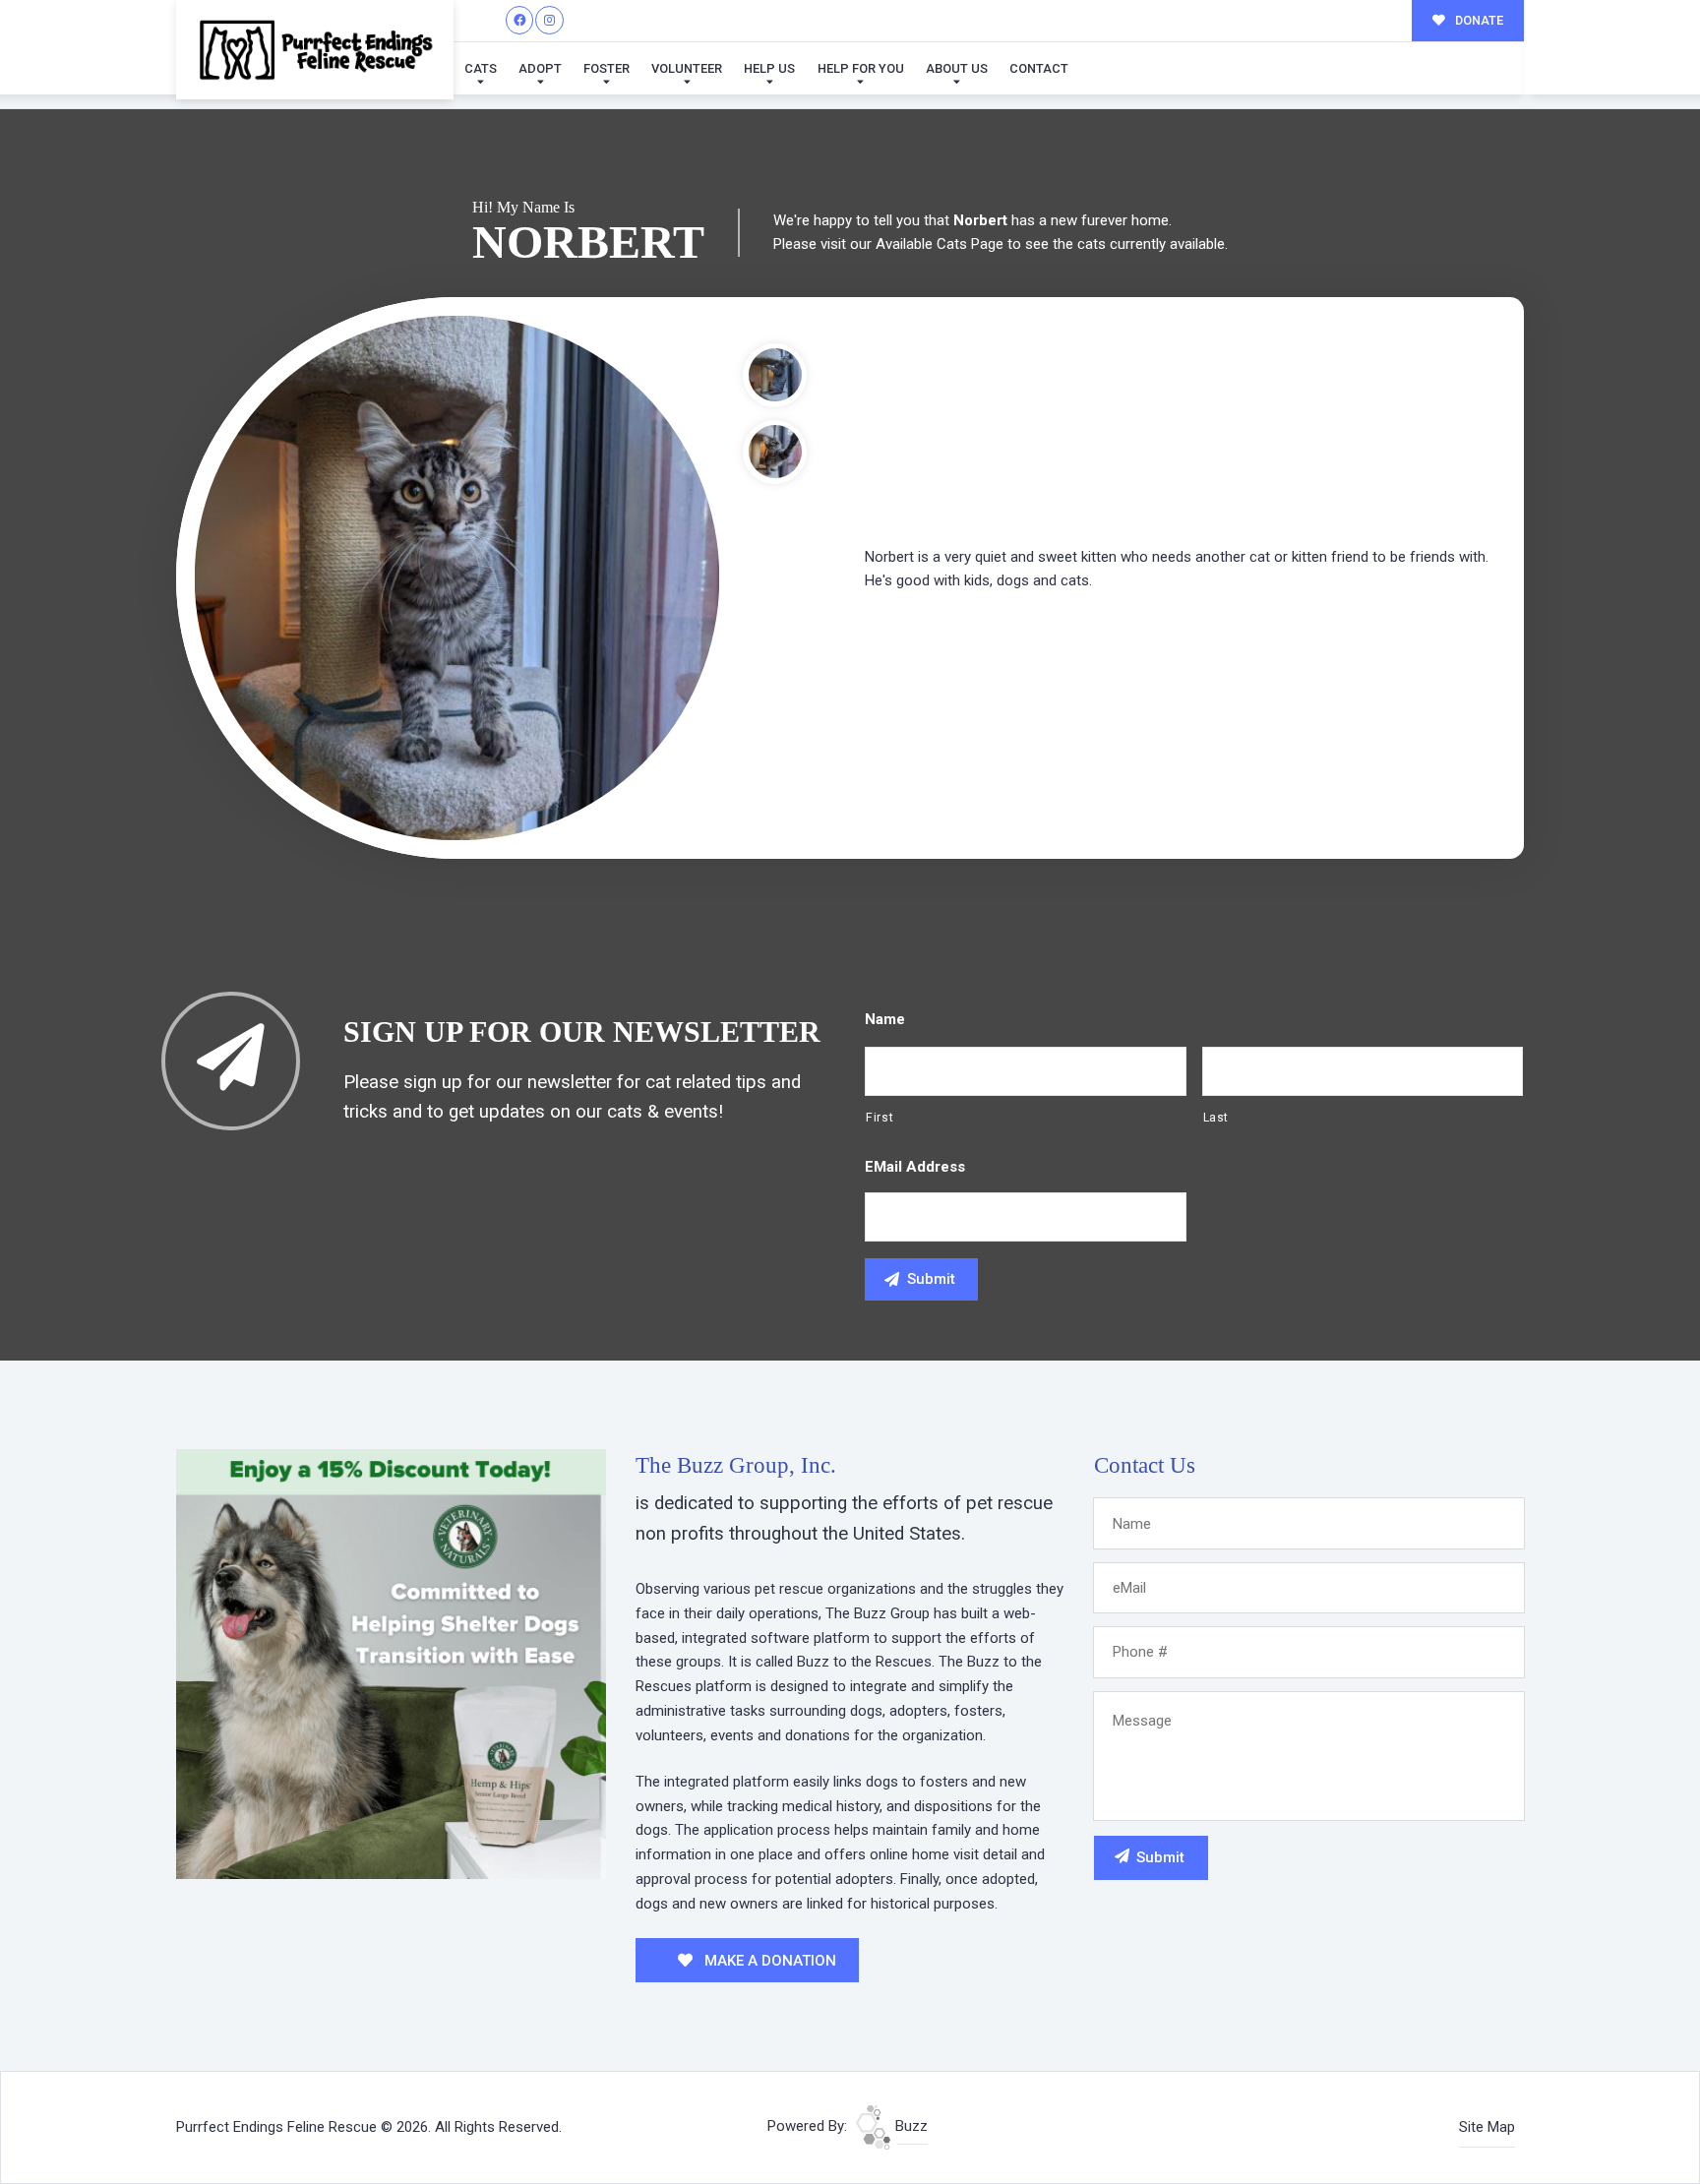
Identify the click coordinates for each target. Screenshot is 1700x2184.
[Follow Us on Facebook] (520, 20)
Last (1216, 1118)
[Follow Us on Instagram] (549, 20)
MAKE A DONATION (768, 1961)
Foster (607, 68)
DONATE (1478, 20)
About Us (957, 68)
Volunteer (687, 68)
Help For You (861, 68)
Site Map (1487, 2127)
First (880, 1118)
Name (885, 1019)
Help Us (769, 68)
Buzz (910, 2126)
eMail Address (915, 1167)
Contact (1039, 68)
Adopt (540, 68)
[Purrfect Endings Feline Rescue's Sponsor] (391, 1663)
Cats (481, 68)
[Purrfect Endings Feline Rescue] (315, 50)
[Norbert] (457, 578)
